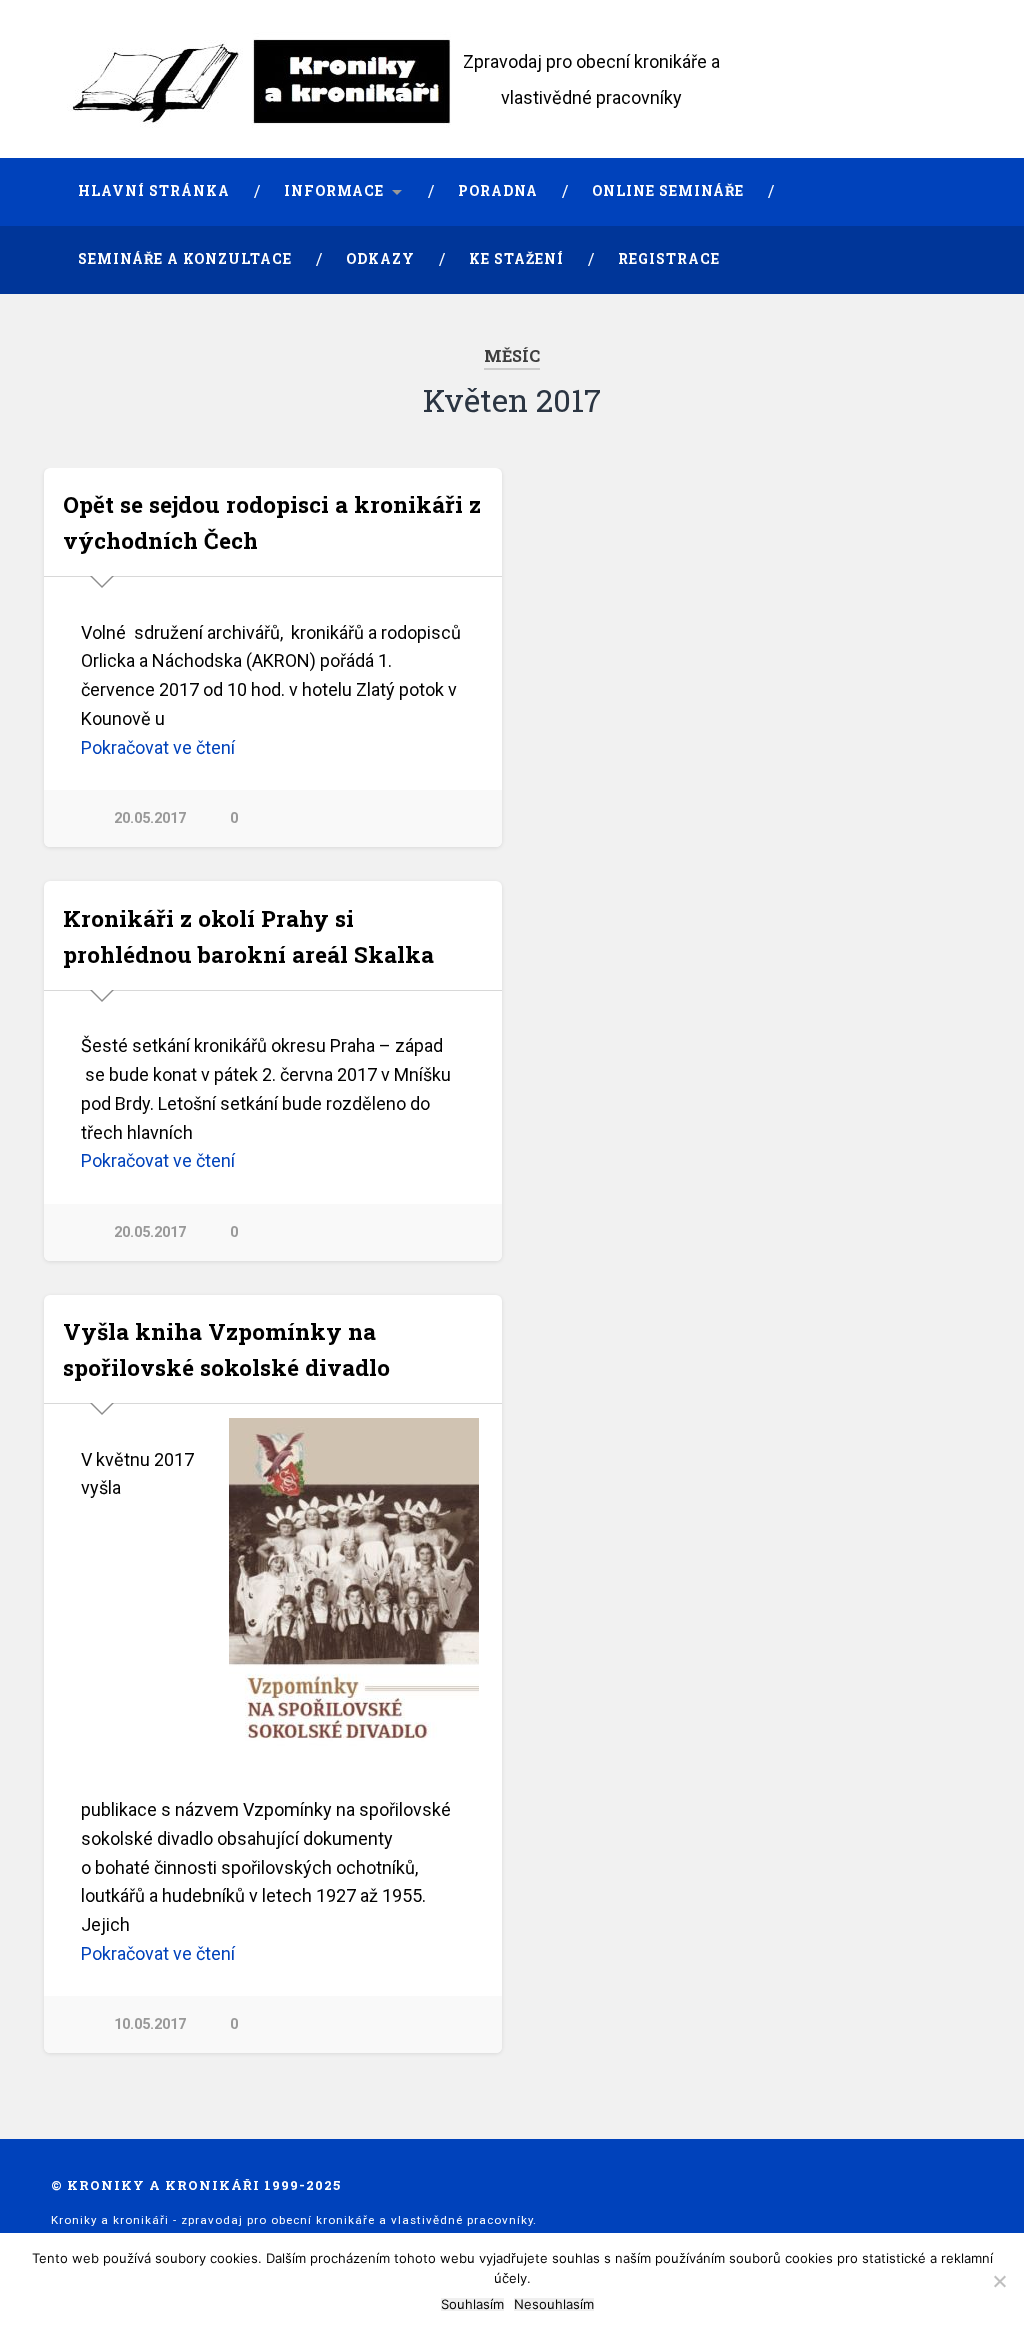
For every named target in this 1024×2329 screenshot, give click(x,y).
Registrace (669, 259)
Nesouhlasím (554, 2304)
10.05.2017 (150, 2024)
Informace (334, 191)
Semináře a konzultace (185, 259)
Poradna (498, 191)
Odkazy (380, 259)
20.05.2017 (150, 818)
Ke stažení (516, 259)
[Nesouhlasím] (999, 2281)
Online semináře (668, 191)
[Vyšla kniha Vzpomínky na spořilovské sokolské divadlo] (354, 1595)
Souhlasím (472, 2304)
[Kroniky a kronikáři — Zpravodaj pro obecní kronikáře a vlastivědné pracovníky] (271, 79)
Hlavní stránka (154, 191)
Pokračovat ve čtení (158, 747)
